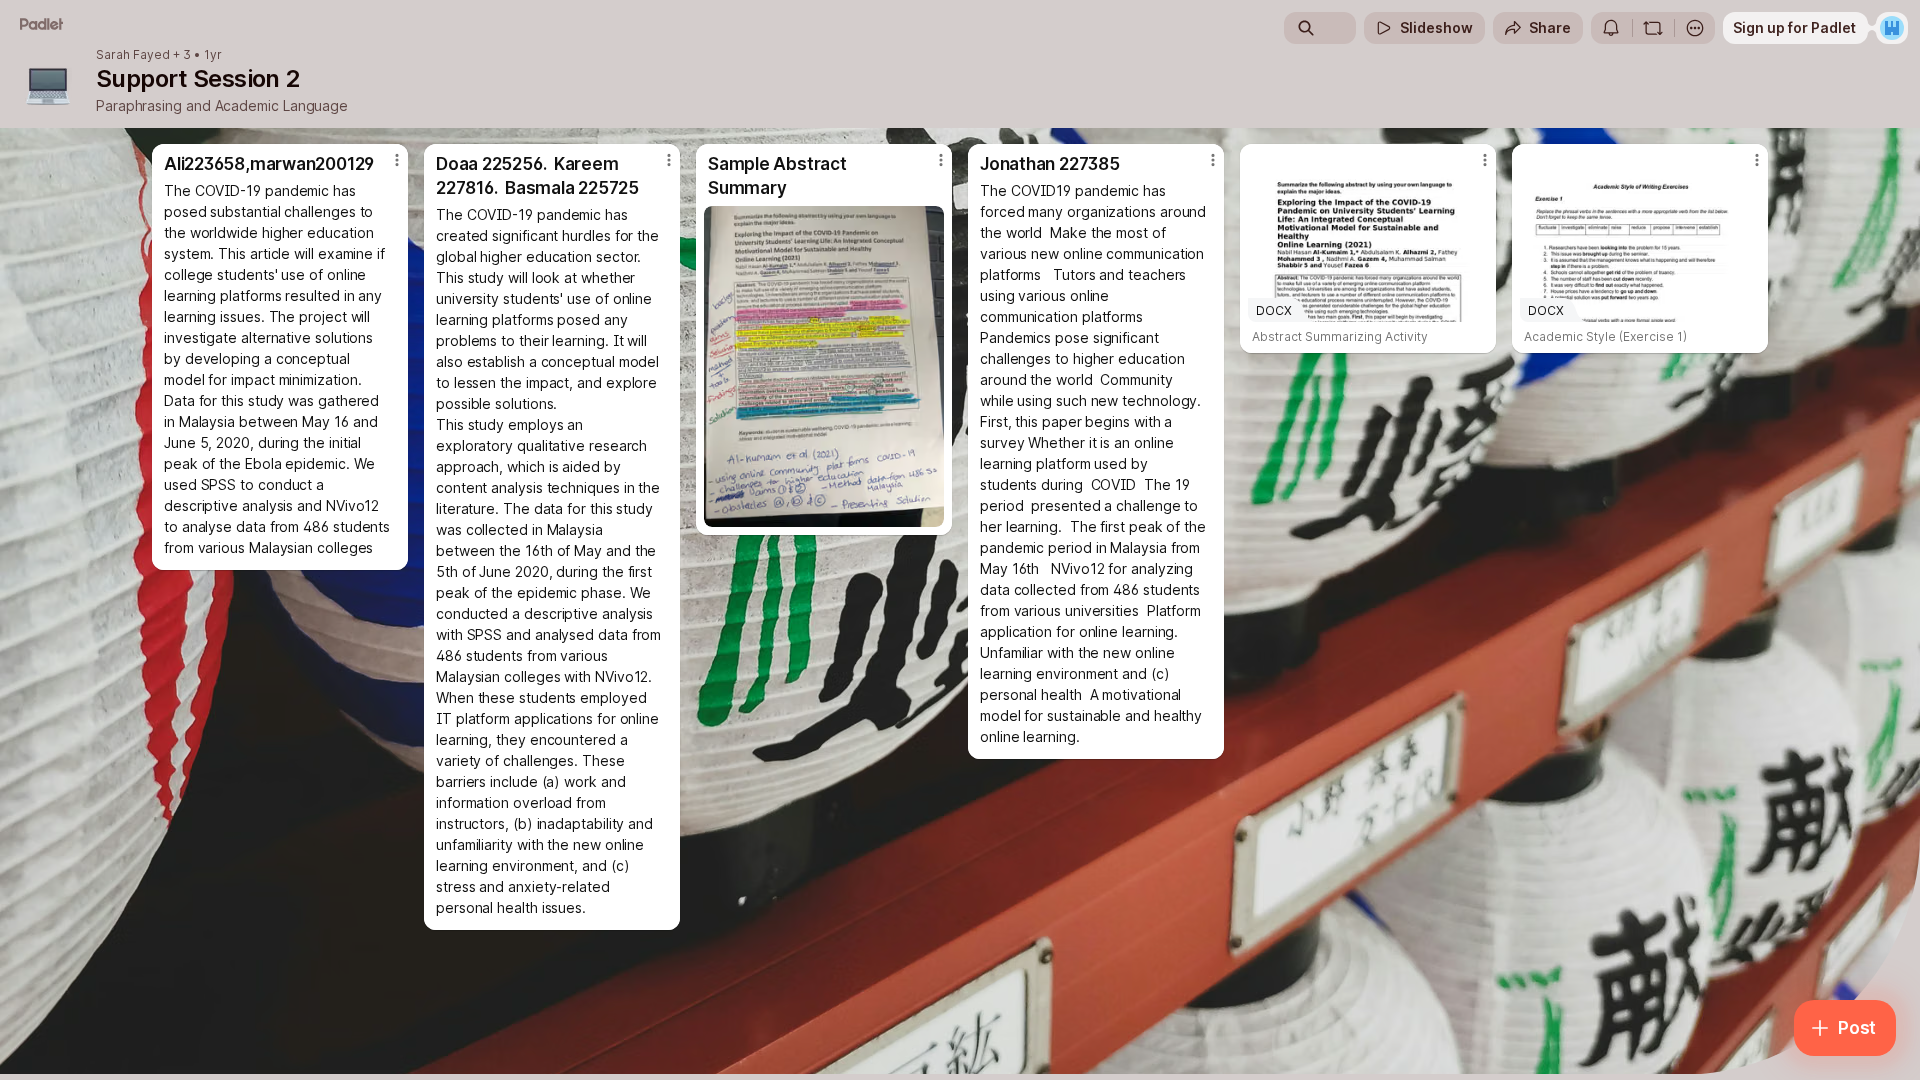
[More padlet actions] (1695, 28)
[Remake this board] (1653, 28)
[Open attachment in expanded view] (824, 366)
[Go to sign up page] (1892, 28)
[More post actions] (397, 160)
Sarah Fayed (133, 55)
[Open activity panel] (1611, 28)
